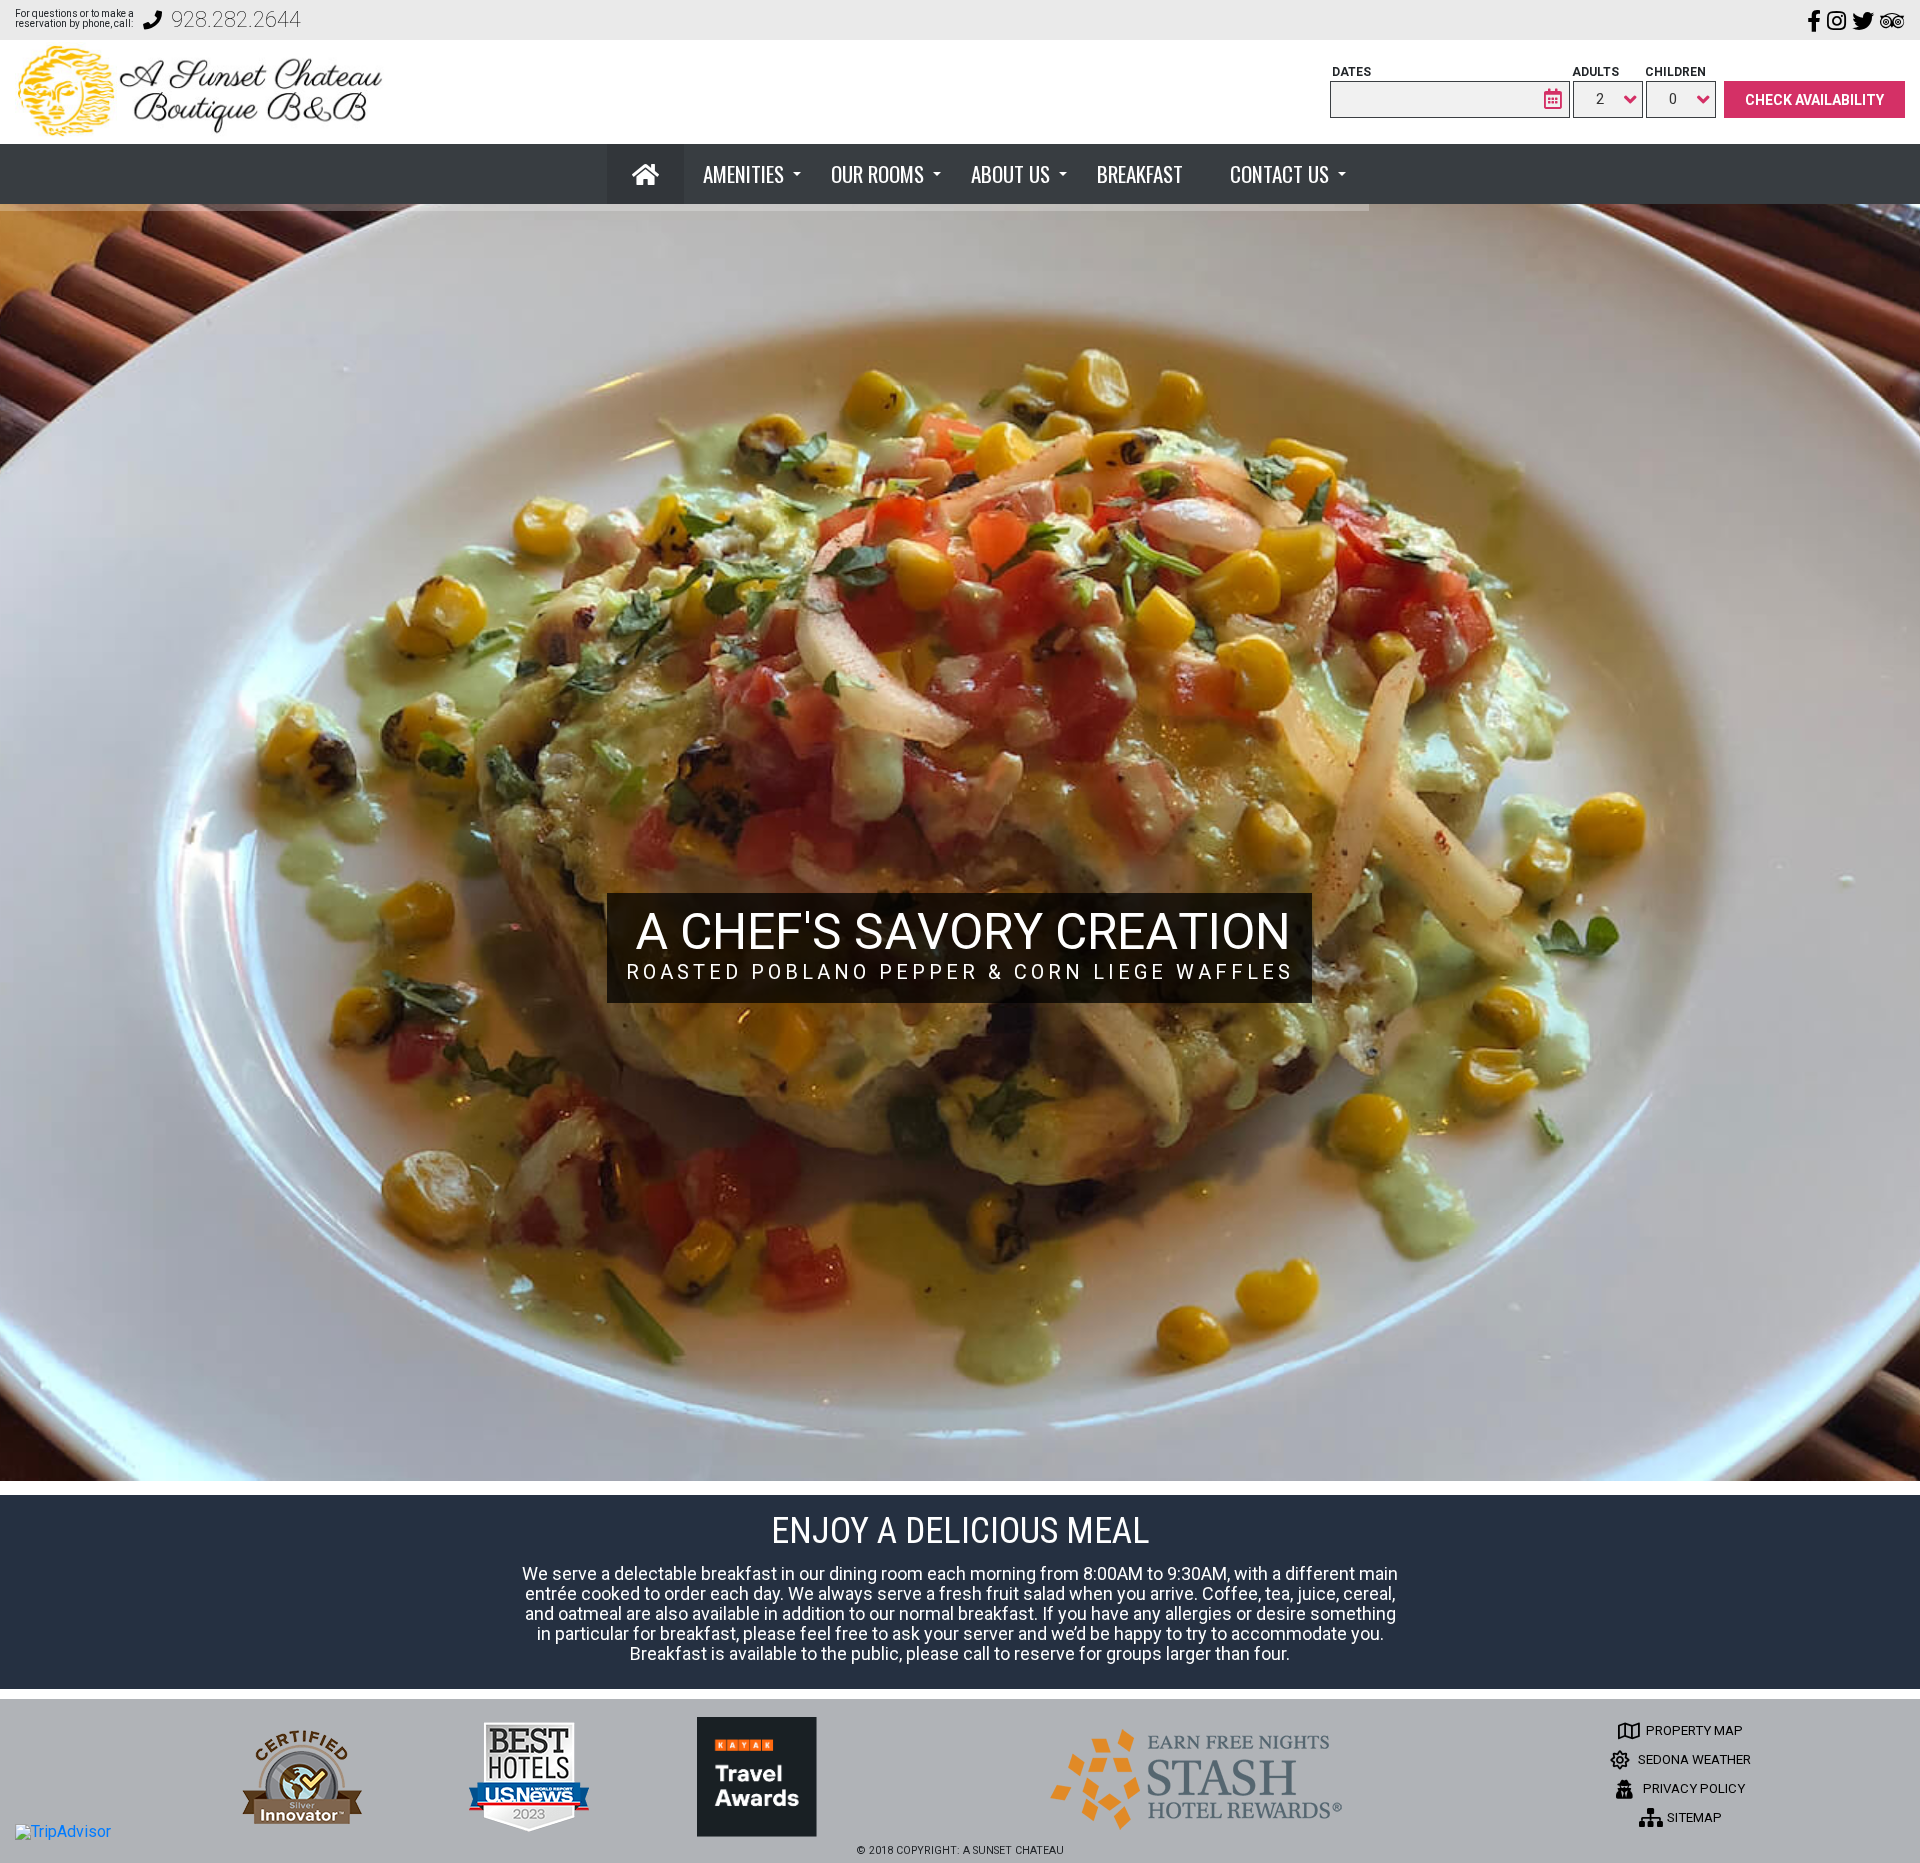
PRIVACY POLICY (1692, 1788)
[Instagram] (1836, 20)
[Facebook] (1814, 20)
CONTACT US (1279, 173)
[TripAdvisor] (1892, 20)
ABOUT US (1010, 173)
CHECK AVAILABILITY (1814, 100)
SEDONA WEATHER (1693, 1759)
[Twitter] (1863, 20)
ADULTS (1595, 72)
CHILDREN (1675, 72)
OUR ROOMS (877, 173)
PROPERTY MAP (1693, 1730)
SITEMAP (1693, 1817)
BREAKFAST (1140, 173)
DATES (1351, 72)
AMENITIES (743, 173)
